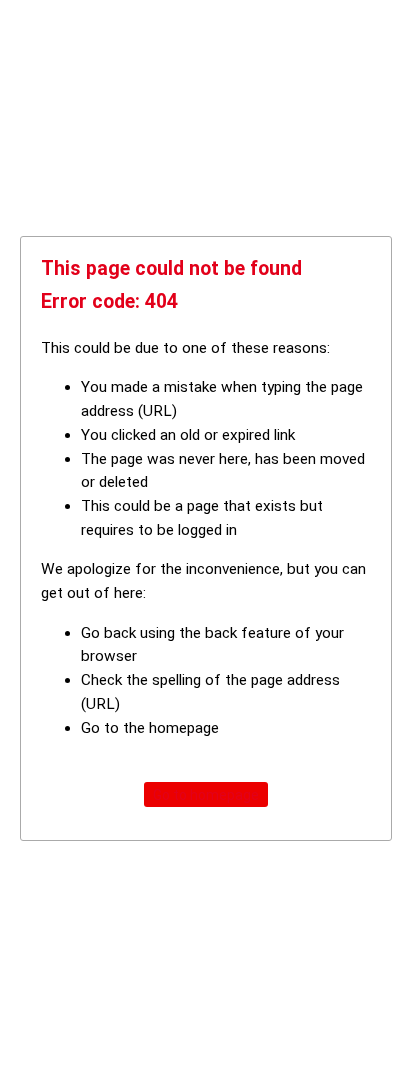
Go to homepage (206, 794)
